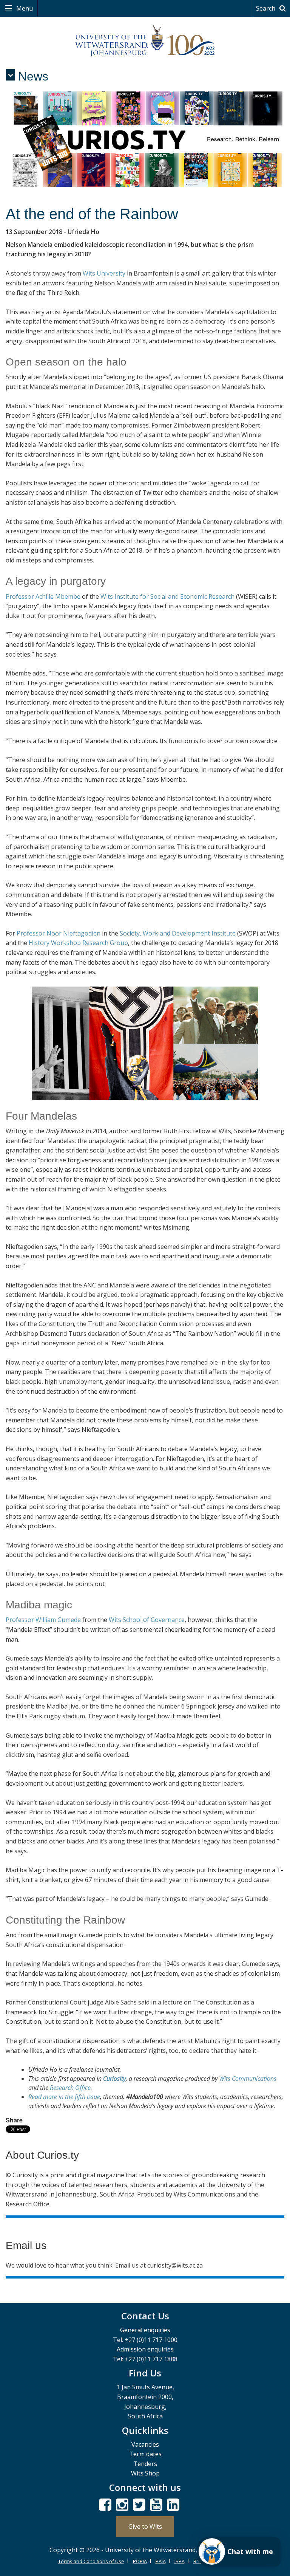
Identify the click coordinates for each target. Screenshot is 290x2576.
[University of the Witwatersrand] (145, 41)
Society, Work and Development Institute (178, 933)
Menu (24, 8)
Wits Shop (145, 2473)
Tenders (145, 2464)
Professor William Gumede (43, 1620)
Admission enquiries (145, 2349)
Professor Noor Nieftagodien (59, 933)
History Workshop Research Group (78, 943)
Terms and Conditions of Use (91, 2561)
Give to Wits (145, 2526)
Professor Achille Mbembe (43, 596)
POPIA (140, 2561)
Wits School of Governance (147, 1620)
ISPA (180, 2561)
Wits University (104, 273)
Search (266, 8)
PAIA (161, 2561)
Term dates (145, 2454)
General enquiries (145, 2330)
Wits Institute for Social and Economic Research (167, 596)
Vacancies (145, 2444)
